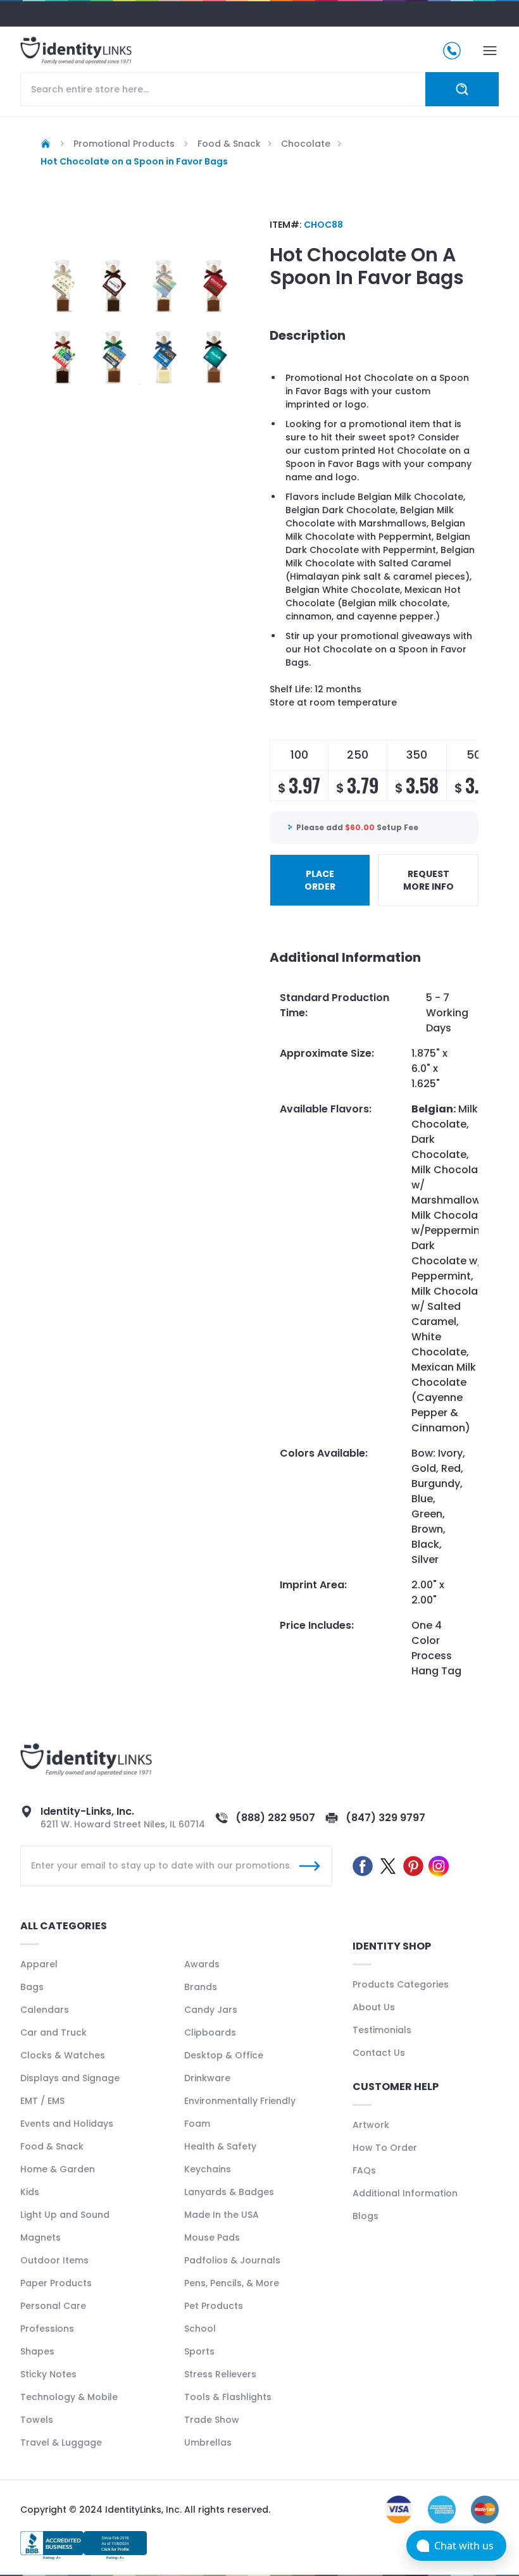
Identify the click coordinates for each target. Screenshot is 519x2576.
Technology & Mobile (69, 2397)
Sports (199, 2351)
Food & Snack (52, 2146)
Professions (47, 2329)
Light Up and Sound (65, 2215)
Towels (37, 2420)
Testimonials (382, 2030)
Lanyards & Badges (229, 2192)
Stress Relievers (220, 2374)
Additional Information (405, 2193)
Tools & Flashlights (228, 2397)
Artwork (371, 2125)
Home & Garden (58, 2169)
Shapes (37, 2351)
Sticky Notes (48, 2374)
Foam (197, 2124)
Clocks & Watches (63, 2055)
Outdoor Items (54, 2260)
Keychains (208, 2169)
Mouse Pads (212, 2237)
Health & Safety (220, 2146)
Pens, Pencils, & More (232, 2283)
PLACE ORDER (320, 880)
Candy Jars (211, 2010)
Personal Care (53, 2306)
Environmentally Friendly (240, 2101)
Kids (30, 2192)
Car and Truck (53, 2032)
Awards (202, 1964)
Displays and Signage (70, 2078)
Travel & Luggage (61, 2442)
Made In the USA (222, 2215)
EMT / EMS (42, 2101)
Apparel (39, 1964)
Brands (201, 1987)
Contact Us (379, 2053)
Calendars (45, 2010)
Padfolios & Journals (232, 2260)
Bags (32, 1987)
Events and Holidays (67, 2124)
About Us (374, 2007)
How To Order (385, 2148)
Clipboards (210, 2032)
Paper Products (56, 2283)
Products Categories (401, 1984)
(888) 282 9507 (275, 1818)
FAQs (364, 2170)
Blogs (366, 2216)
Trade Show (212, 2420)
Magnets (41, 2237)
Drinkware (207, 2078)
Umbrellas (208, 2442)
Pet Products (214, 2306)
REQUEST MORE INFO (428, 880)
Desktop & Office (224, 2055)
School (200, 2329)
